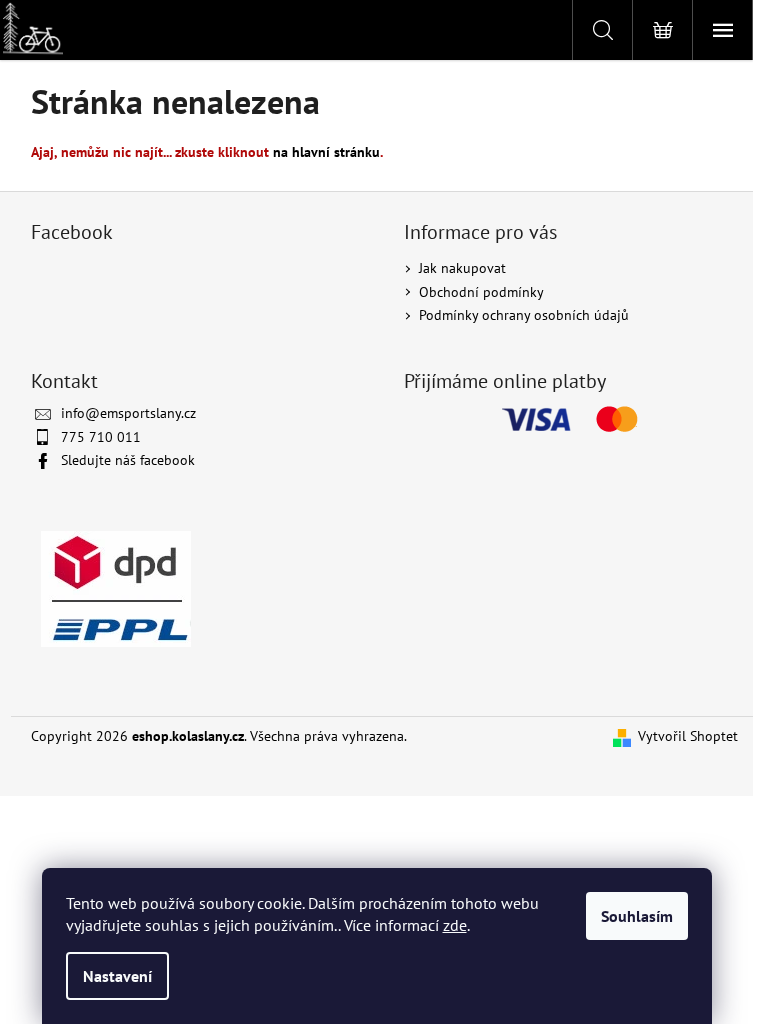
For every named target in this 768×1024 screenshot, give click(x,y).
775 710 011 (101, 437)
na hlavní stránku (326, 152)
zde (455, 925)
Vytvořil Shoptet (688, 736)
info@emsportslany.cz (128, 413)
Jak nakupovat (462, 268)
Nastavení (117, 976)
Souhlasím (637, 916)
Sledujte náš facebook (128, 460)
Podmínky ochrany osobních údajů (524, 315)
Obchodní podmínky (481, 292)
